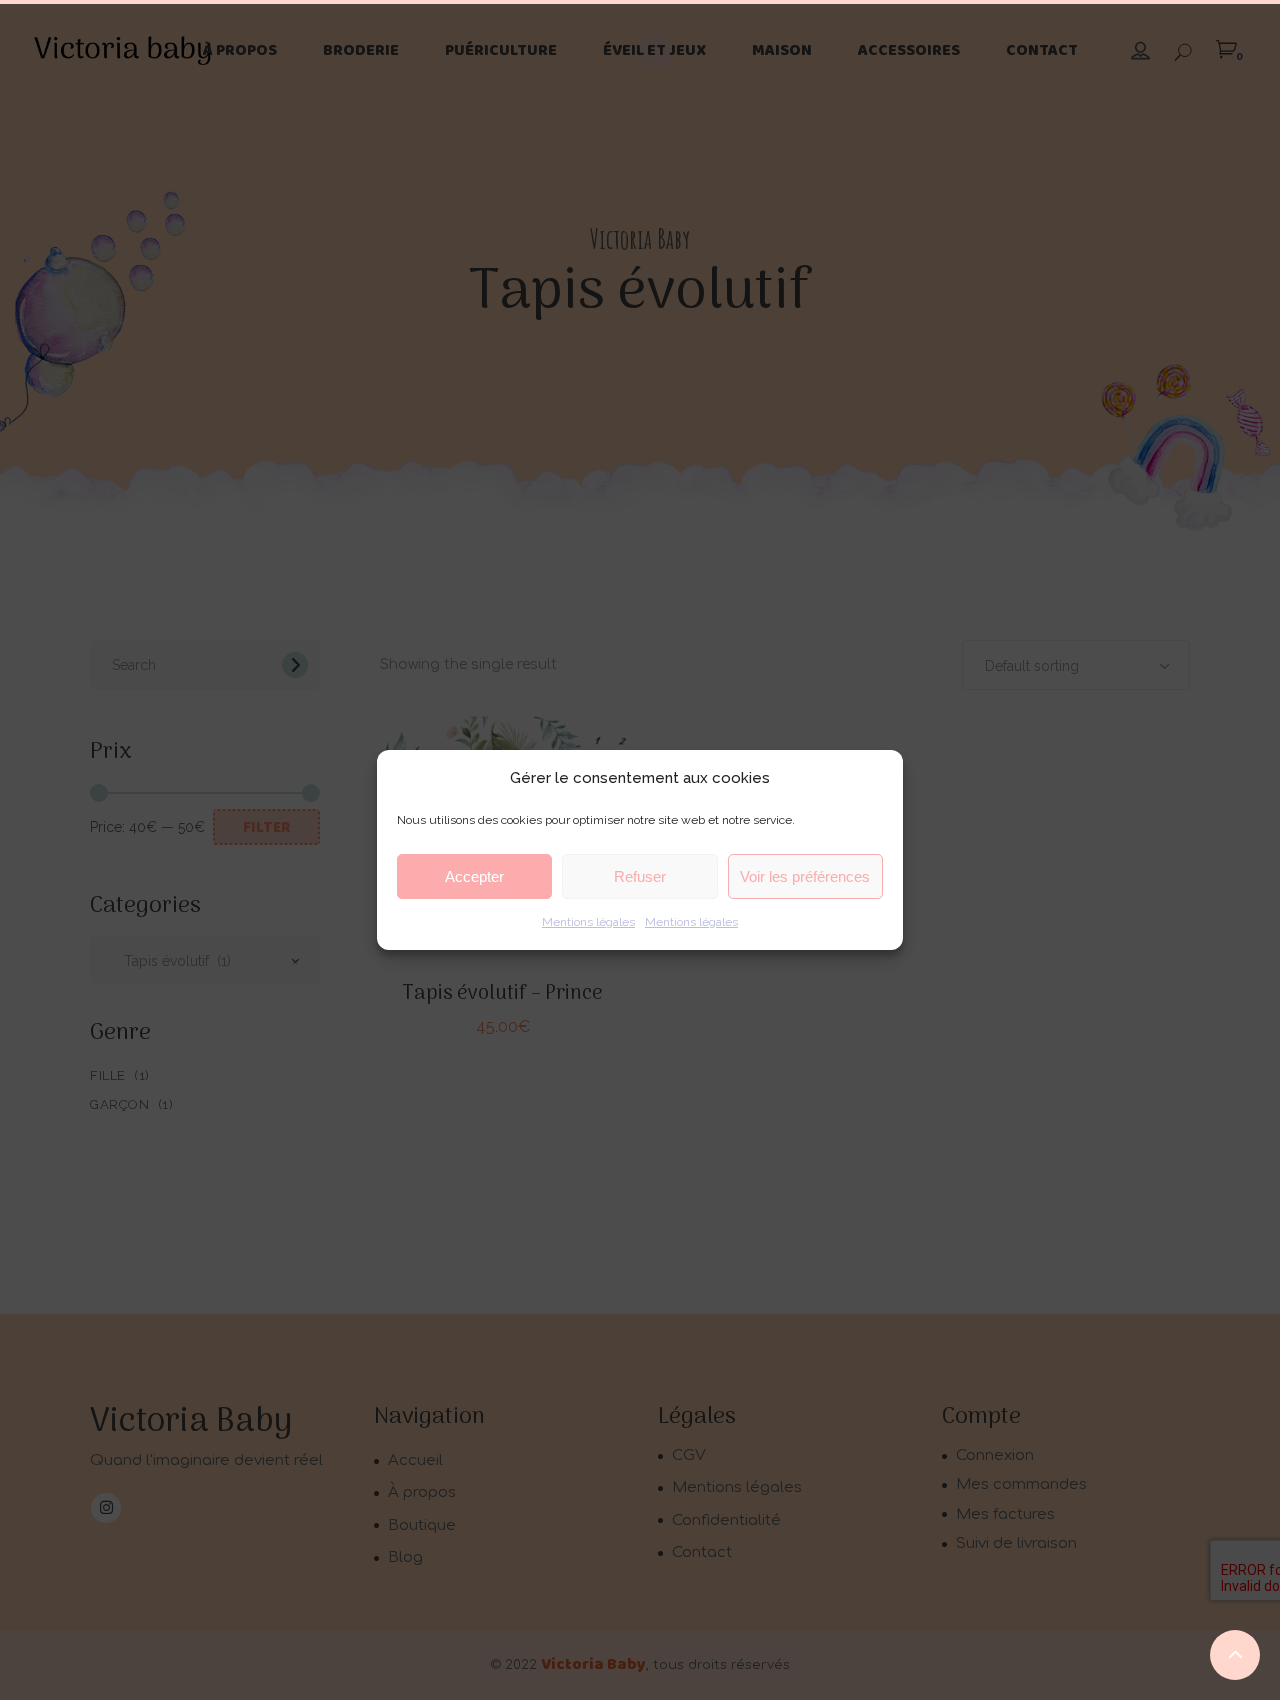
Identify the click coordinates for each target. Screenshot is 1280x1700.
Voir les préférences (805, 876)
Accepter (474, 876)
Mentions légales (588, 922)
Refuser (640, 876)
